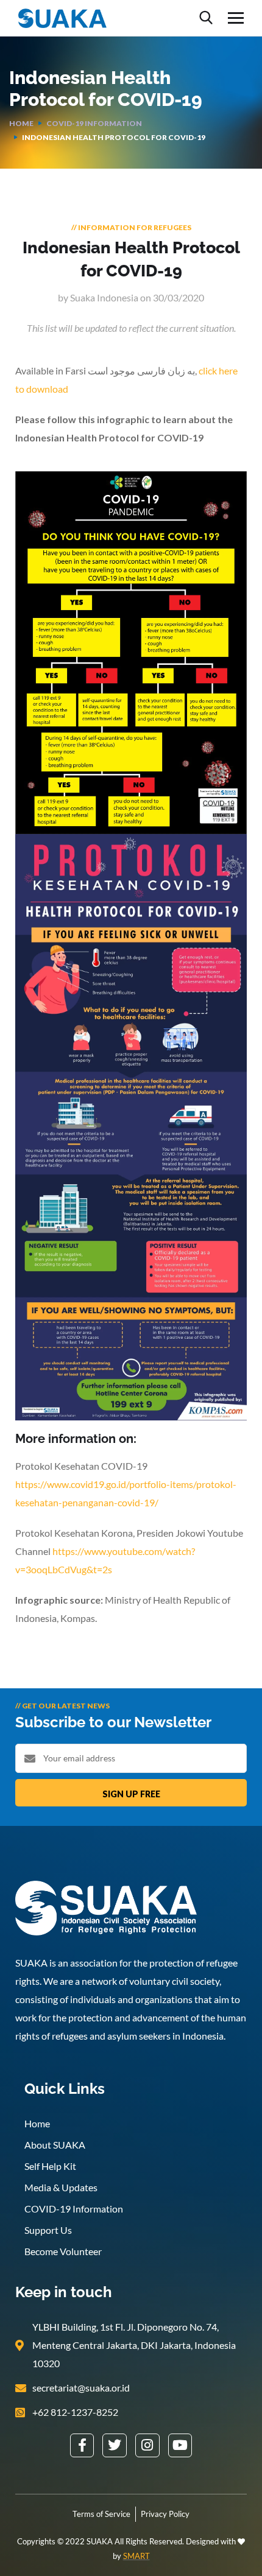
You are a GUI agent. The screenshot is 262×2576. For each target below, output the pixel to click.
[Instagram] (147, 2446)
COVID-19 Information (94, 123)
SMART (136, 2556)
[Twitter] (115, 2446)
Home (21, 123)
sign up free (131, 1794)
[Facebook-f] (82, 2446)
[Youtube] (180, 2446)
